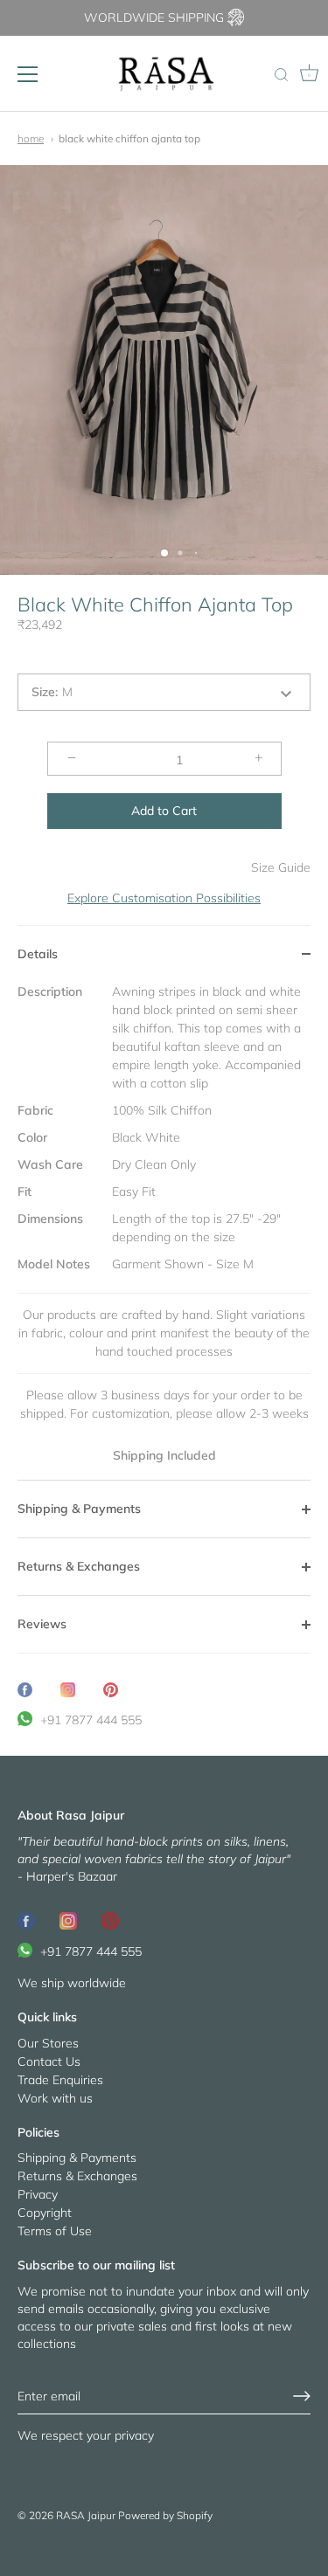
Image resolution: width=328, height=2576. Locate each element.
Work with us (55, 2098)
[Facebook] (26, 1920)
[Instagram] (68, 1920)
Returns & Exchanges (77, 2176)
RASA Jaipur (86, 2515)
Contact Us (49, 2061)
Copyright (45, 2213)
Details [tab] (38, 954)
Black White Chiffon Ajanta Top (129, 138)
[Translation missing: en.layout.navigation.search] (281, 76)
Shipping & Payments (77, 2158)
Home (31, 138)
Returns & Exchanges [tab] (79, 1566)
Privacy (38, 2194)
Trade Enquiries (60, 2080)
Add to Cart (164, 811)
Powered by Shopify (165, 2515)
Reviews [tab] (42, 1624)
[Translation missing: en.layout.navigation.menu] (28, 74)
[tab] (164, 1232)
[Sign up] (302, 2396)
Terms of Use (55, 2231)
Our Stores (48, 2043)
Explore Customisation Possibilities (164, 898)
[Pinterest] (110, 1920)
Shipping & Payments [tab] (79, 1509)
